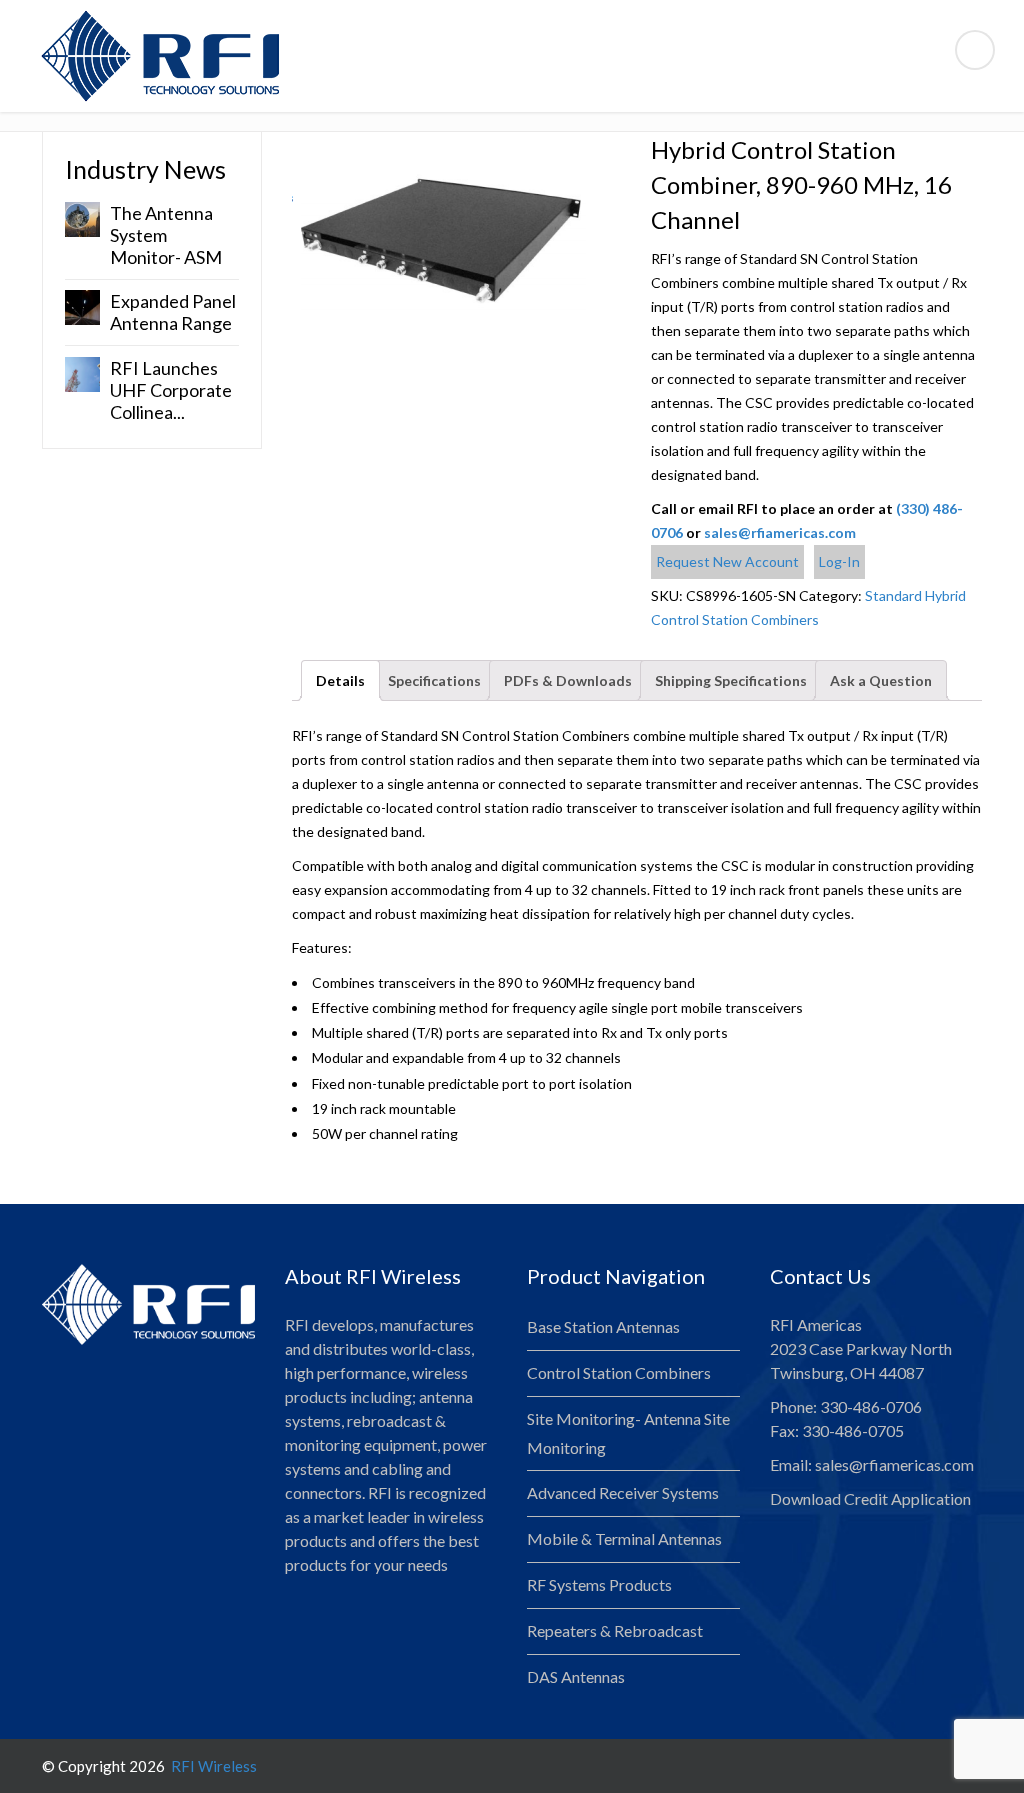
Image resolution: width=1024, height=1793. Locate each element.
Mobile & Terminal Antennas (624, 1538)
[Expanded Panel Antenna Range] (82, 305)
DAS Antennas (576, 1676)
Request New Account (727, 561)
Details (340, 680)
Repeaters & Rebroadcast (615, 1630)
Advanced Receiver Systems (623, 1492)
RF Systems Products (599, 1584)
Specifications (434, 680)
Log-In (839, 561)
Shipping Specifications (731, 680)
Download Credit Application (870, 1498)
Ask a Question (881, 680)
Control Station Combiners (619, 1372)
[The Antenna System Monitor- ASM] (82, 217)
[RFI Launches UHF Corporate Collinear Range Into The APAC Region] (82, 372)
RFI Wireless (212, 1766)
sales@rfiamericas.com (780, 532)
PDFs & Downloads (568, 680)
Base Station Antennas (603, 1326)
